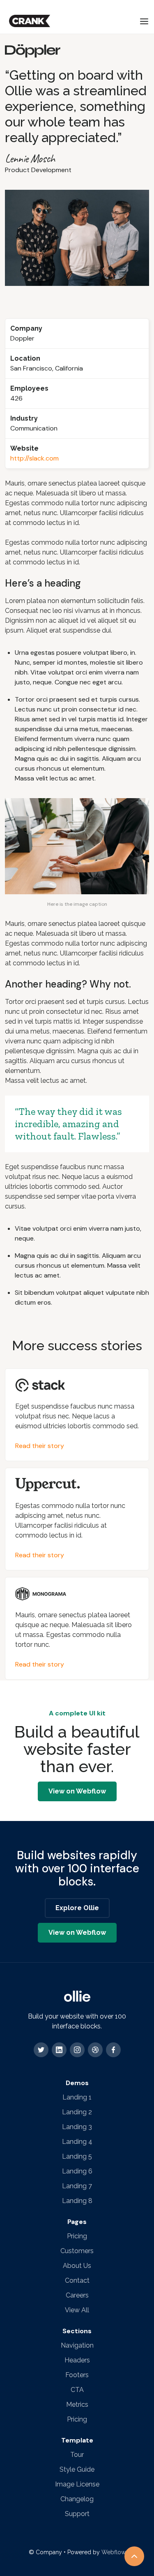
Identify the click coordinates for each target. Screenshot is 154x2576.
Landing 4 (77, 2142)
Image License (77, 2484)
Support (77, 2514)
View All (77, 2310)
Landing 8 (77, 2201)
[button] (144, 21)
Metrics (77, 2404)
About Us (77, 2266)
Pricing (77, 2236)
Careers (77, 2295)
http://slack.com (34, 458)
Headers (77, 2360)
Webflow (114, 2552)
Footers (77, 2375)
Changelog (77, 2499)
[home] (28, 21)
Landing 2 (77, 2112)
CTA (77, 2390)
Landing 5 (77, 2156)
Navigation (77, 2345)
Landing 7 (77, 2186)
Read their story (40, 1446)
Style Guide (77, 2469)
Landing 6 (77, 2171)
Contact (77, 2280)
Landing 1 (77, 2097)
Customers (77, 2251)
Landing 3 (77, 2127)
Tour (77, 2455)
